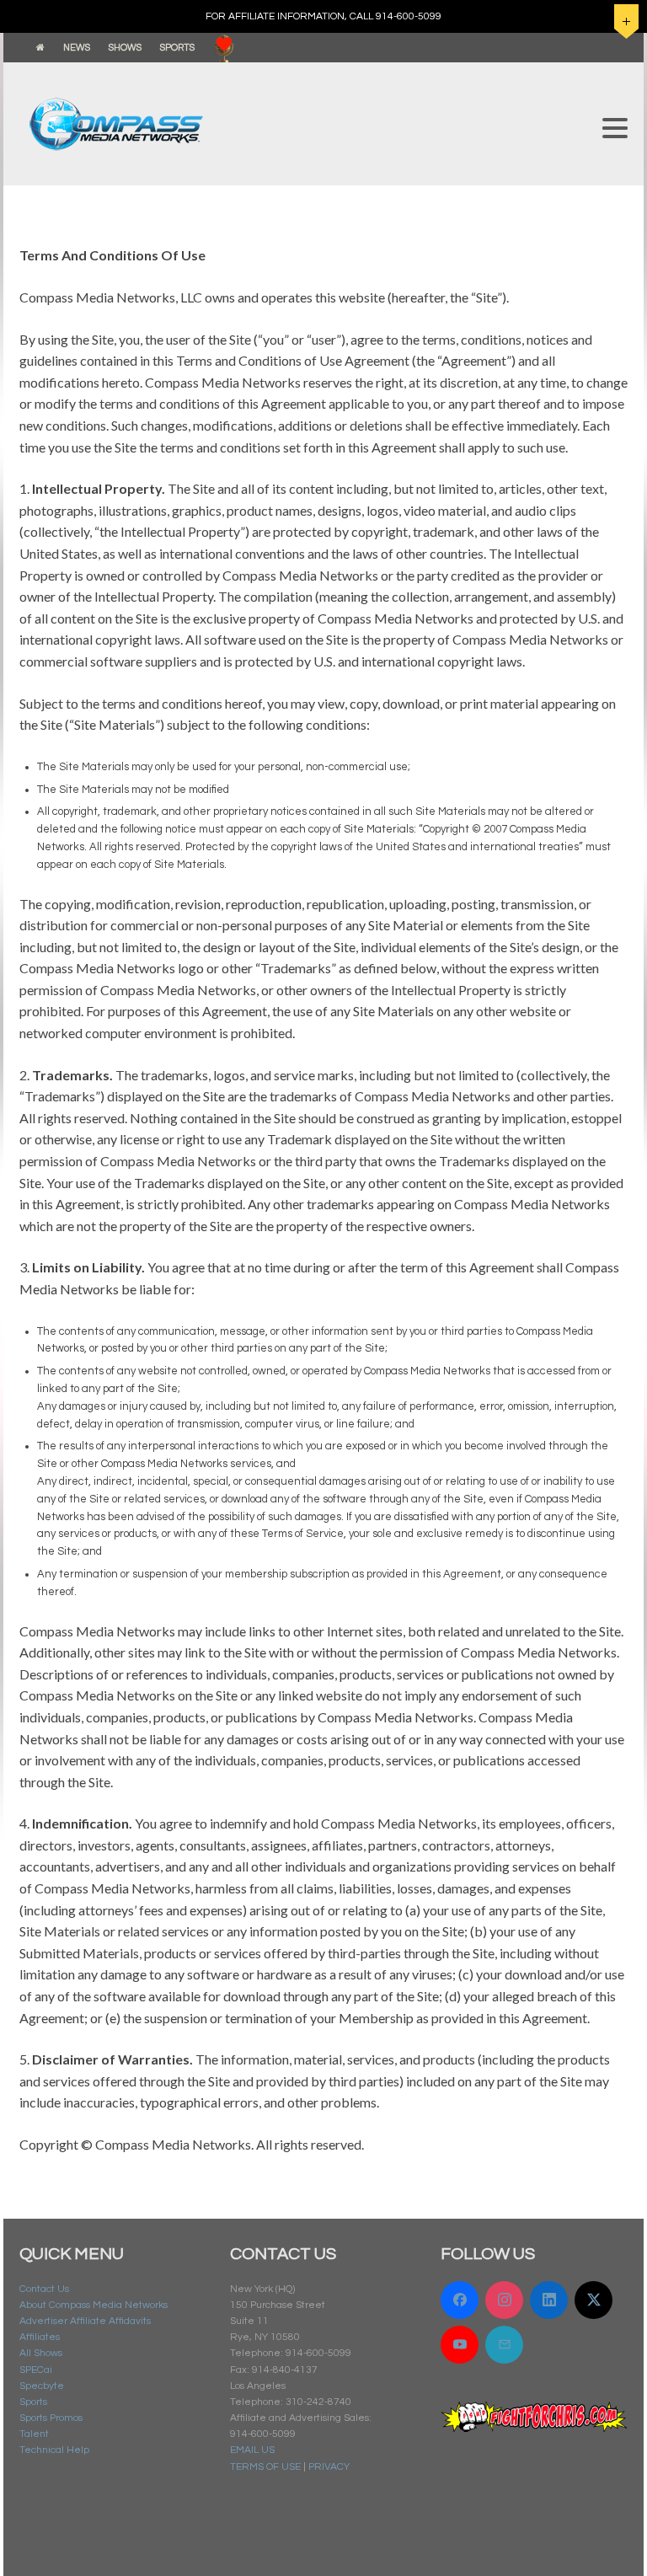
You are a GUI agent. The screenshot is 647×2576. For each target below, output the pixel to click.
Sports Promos (51, 2418)
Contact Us (44, 2289)
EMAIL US (252, 2450)
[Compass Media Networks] (302, 124)
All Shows (41, 2353)
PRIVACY (329, 2467)
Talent (34, 2434)
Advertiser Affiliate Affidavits (85, 2321)
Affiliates (40, 2337)
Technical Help (54, 2450)
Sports (33, 2402)
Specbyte (42, 2386)
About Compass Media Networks (94, 2305)
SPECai (36, 2370)
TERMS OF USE (265, 2467)
